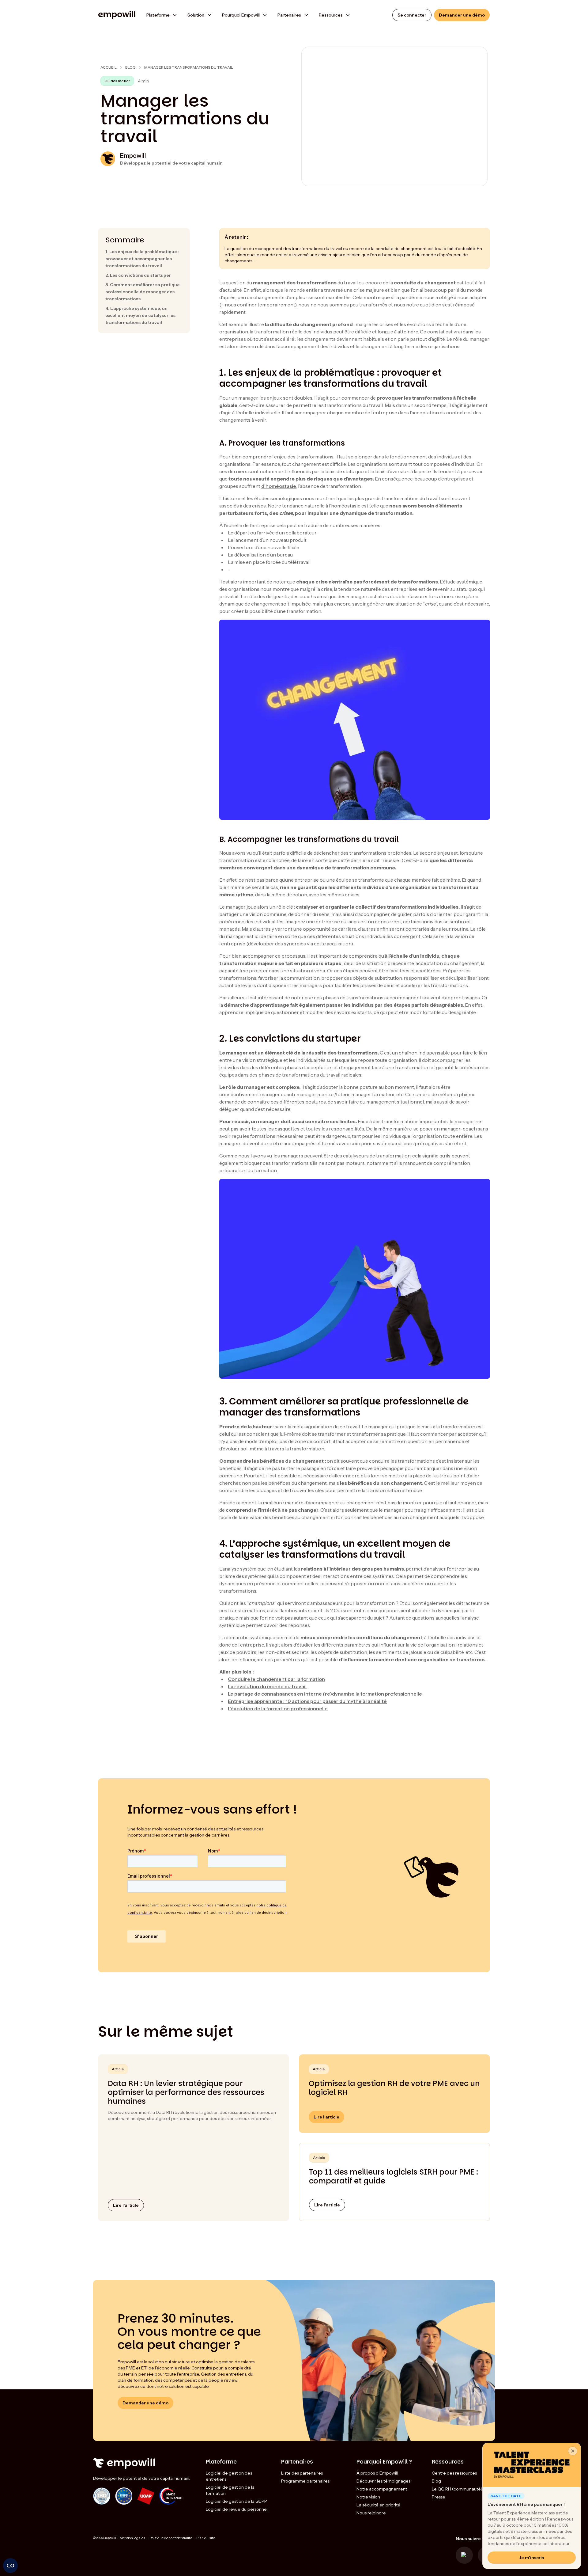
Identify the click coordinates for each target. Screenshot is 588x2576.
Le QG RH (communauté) (457, 2489)
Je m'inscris (532, 2558)
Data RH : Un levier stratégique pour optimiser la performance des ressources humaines (186, 2092)
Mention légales (132, 2538)
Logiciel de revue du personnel (237, 2509)
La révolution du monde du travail (267, 1686)
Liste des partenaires (302, 2473)
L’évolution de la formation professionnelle (278, 1708)
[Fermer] (573, 2451)
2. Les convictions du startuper (138, 275)
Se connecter (412, 15)
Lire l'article (126, 2205)
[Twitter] (464, 2555)
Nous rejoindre (371, 2513)
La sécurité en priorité (378, 2505)
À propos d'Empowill (377, 2473)
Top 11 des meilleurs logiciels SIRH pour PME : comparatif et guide (394, 2176)
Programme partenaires (305, 2481)
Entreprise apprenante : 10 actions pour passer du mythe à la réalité (307, 1701)
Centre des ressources (454, 2473)
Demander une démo (462, 15)
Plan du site (206, 2538)
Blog (130, 67)
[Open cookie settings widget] (10, 2566)
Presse (439, 2497)
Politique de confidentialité (171, 2538)
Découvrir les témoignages (383, 2481)
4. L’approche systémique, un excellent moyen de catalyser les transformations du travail (140, 315)
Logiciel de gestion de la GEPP (236, 2501)
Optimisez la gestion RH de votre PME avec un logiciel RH (394, 2088)
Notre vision (368, 2497)
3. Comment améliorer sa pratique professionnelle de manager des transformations (143, 292)
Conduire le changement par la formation (276, 1679)
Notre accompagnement (382, 2489)
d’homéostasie (279, 486)
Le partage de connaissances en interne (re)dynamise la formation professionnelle (325, 1694)
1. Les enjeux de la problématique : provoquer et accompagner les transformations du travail (142, 259)
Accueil (109, 67)
